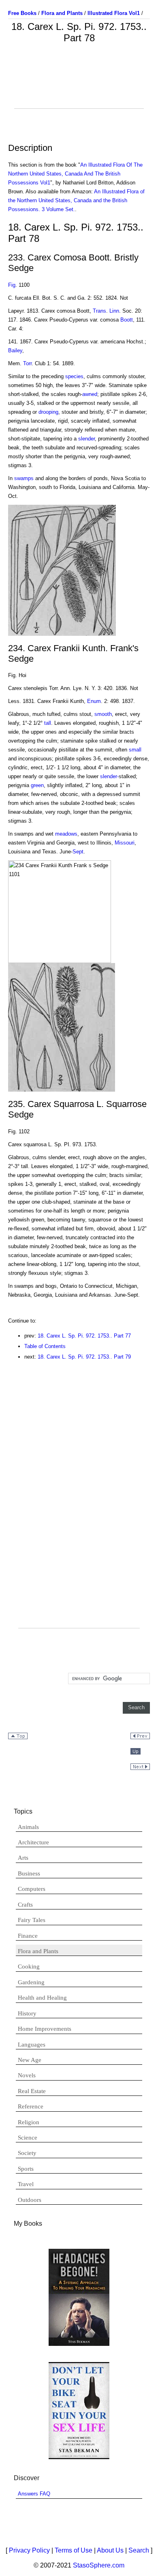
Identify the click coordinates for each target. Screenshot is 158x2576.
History (27, 2013)
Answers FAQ (34, 2494)
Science (28, 2138)
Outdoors (30, 2200)
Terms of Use (74, 2550)
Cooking (29, 1966)
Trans (99, 311)
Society (27, 2153)
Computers (32, 1889)
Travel (26, 2184)
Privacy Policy (29, 2550)
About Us (110, 2550)
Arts (23, 1858)
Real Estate (32, 2091)
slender (86, 439)
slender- (109, 776)
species (74, 376)
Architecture (33, 1842)
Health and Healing (42, 1998)
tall (48, 723)
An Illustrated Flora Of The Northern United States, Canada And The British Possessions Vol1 (75, 174)
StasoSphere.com (99, 2565)
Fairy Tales (32, 1920)
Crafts (25, 1905)
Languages (32, 2045)
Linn (114, 311)
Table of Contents (45, 1346)
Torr (27, 363)
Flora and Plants (38, 1951)
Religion (29, 2122)
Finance (28, 1936)
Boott (127, 320)
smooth (103, 714)
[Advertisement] (79, 88)
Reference (31, 2106)
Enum (94, 701)
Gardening (31, 1982)
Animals (28, 1827)
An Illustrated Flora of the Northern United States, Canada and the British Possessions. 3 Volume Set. (76, 200)
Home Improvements (45, 2029)
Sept (78, 852)
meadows (66, 834)
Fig (12, 285)
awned (90, 394)
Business (29, 1873)
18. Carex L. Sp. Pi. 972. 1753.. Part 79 (84, 1357)
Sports (26, 2169)
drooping (48, 412)
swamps (24, 478)
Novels (27, 2075)
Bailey (15, 350)
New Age (30, 2060)
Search (139, 2550)
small (135, 750)
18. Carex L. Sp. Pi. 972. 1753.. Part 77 (84, 1336)
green (37, 785)
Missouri (125, 843)
